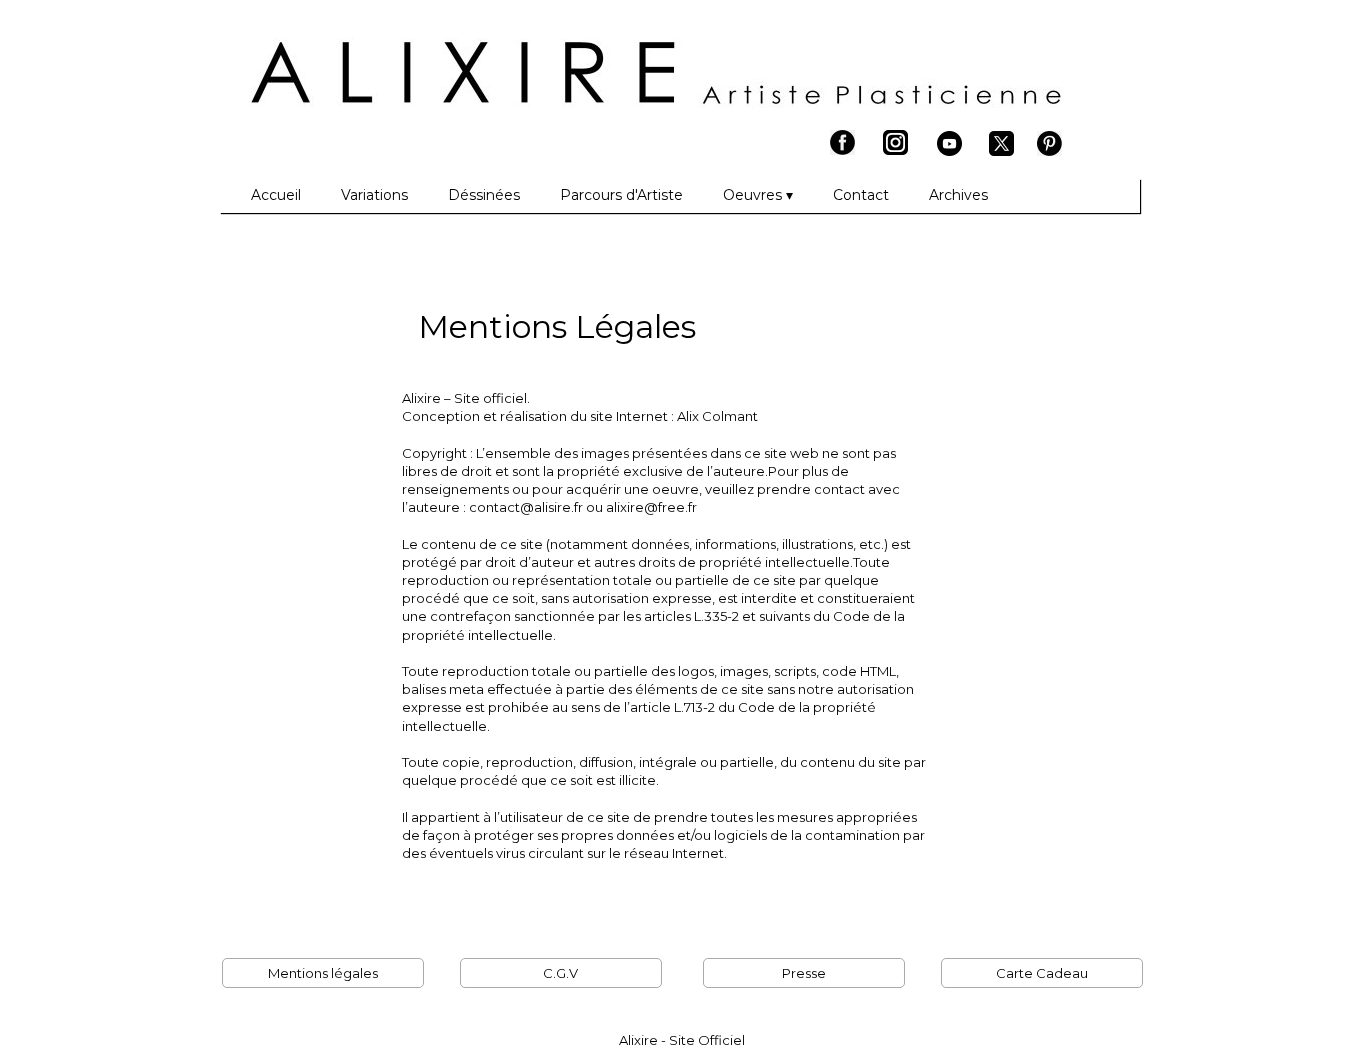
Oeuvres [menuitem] (758, 195)
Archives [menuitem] (958, 195)
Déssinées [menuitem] (484, 195)
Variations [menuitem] (374, 195)
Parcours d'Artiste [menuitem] (621, 195)
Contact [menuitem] (861, 195)
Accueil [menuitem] (276, 195)
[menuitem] (231, 196)
